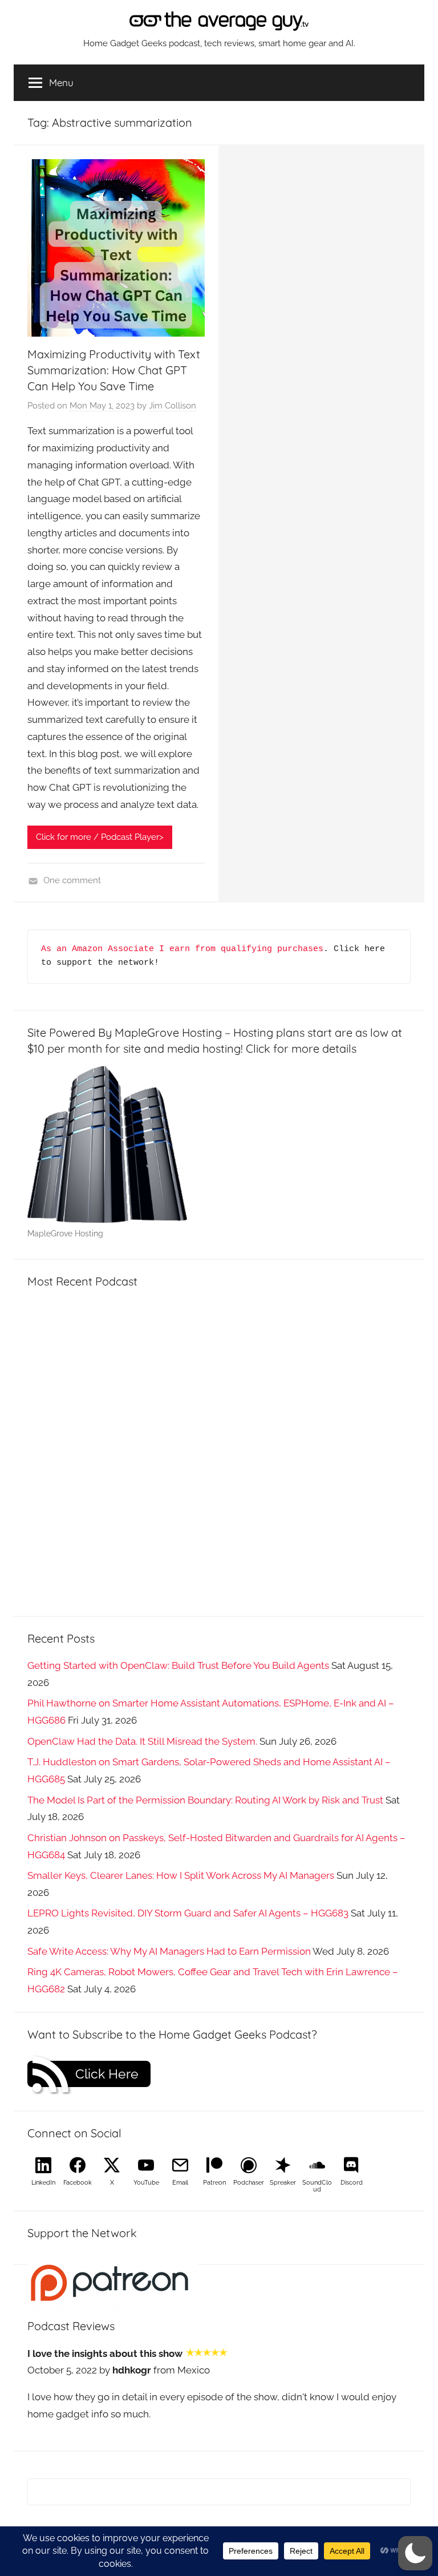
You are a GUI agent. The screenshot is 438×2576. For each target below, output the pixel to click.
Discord (352, 2183)
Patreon (214, 2183)
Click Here (107, 2074)
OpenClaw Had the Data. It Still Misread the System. (142, 1741)
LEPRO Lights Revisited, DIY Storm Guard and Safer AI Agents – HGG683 (188, 1913)
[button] (415, 2553)
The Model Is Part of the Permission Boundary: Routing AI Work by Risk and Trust (205, 1800)
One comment (72, 880)
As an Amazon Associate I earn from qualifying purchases (182, 949)
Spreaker (283, 2183)
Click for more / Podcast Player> (100, 837)
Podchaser (249, 2183)
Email (180, 2183)
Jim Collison (173, 406)
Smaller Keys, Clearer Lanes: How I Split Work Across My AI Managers (181, 1875)
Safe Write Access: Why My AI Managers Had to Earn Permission (169, 1951)
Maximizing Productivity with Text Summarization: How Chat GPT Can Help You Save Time (114, 370)
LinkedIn (43, 2183)
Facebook (78, 2183)
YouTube (146, 2183)
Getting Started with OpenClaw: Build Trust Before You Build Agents (178, 1665)
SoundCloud (317, 2186)
